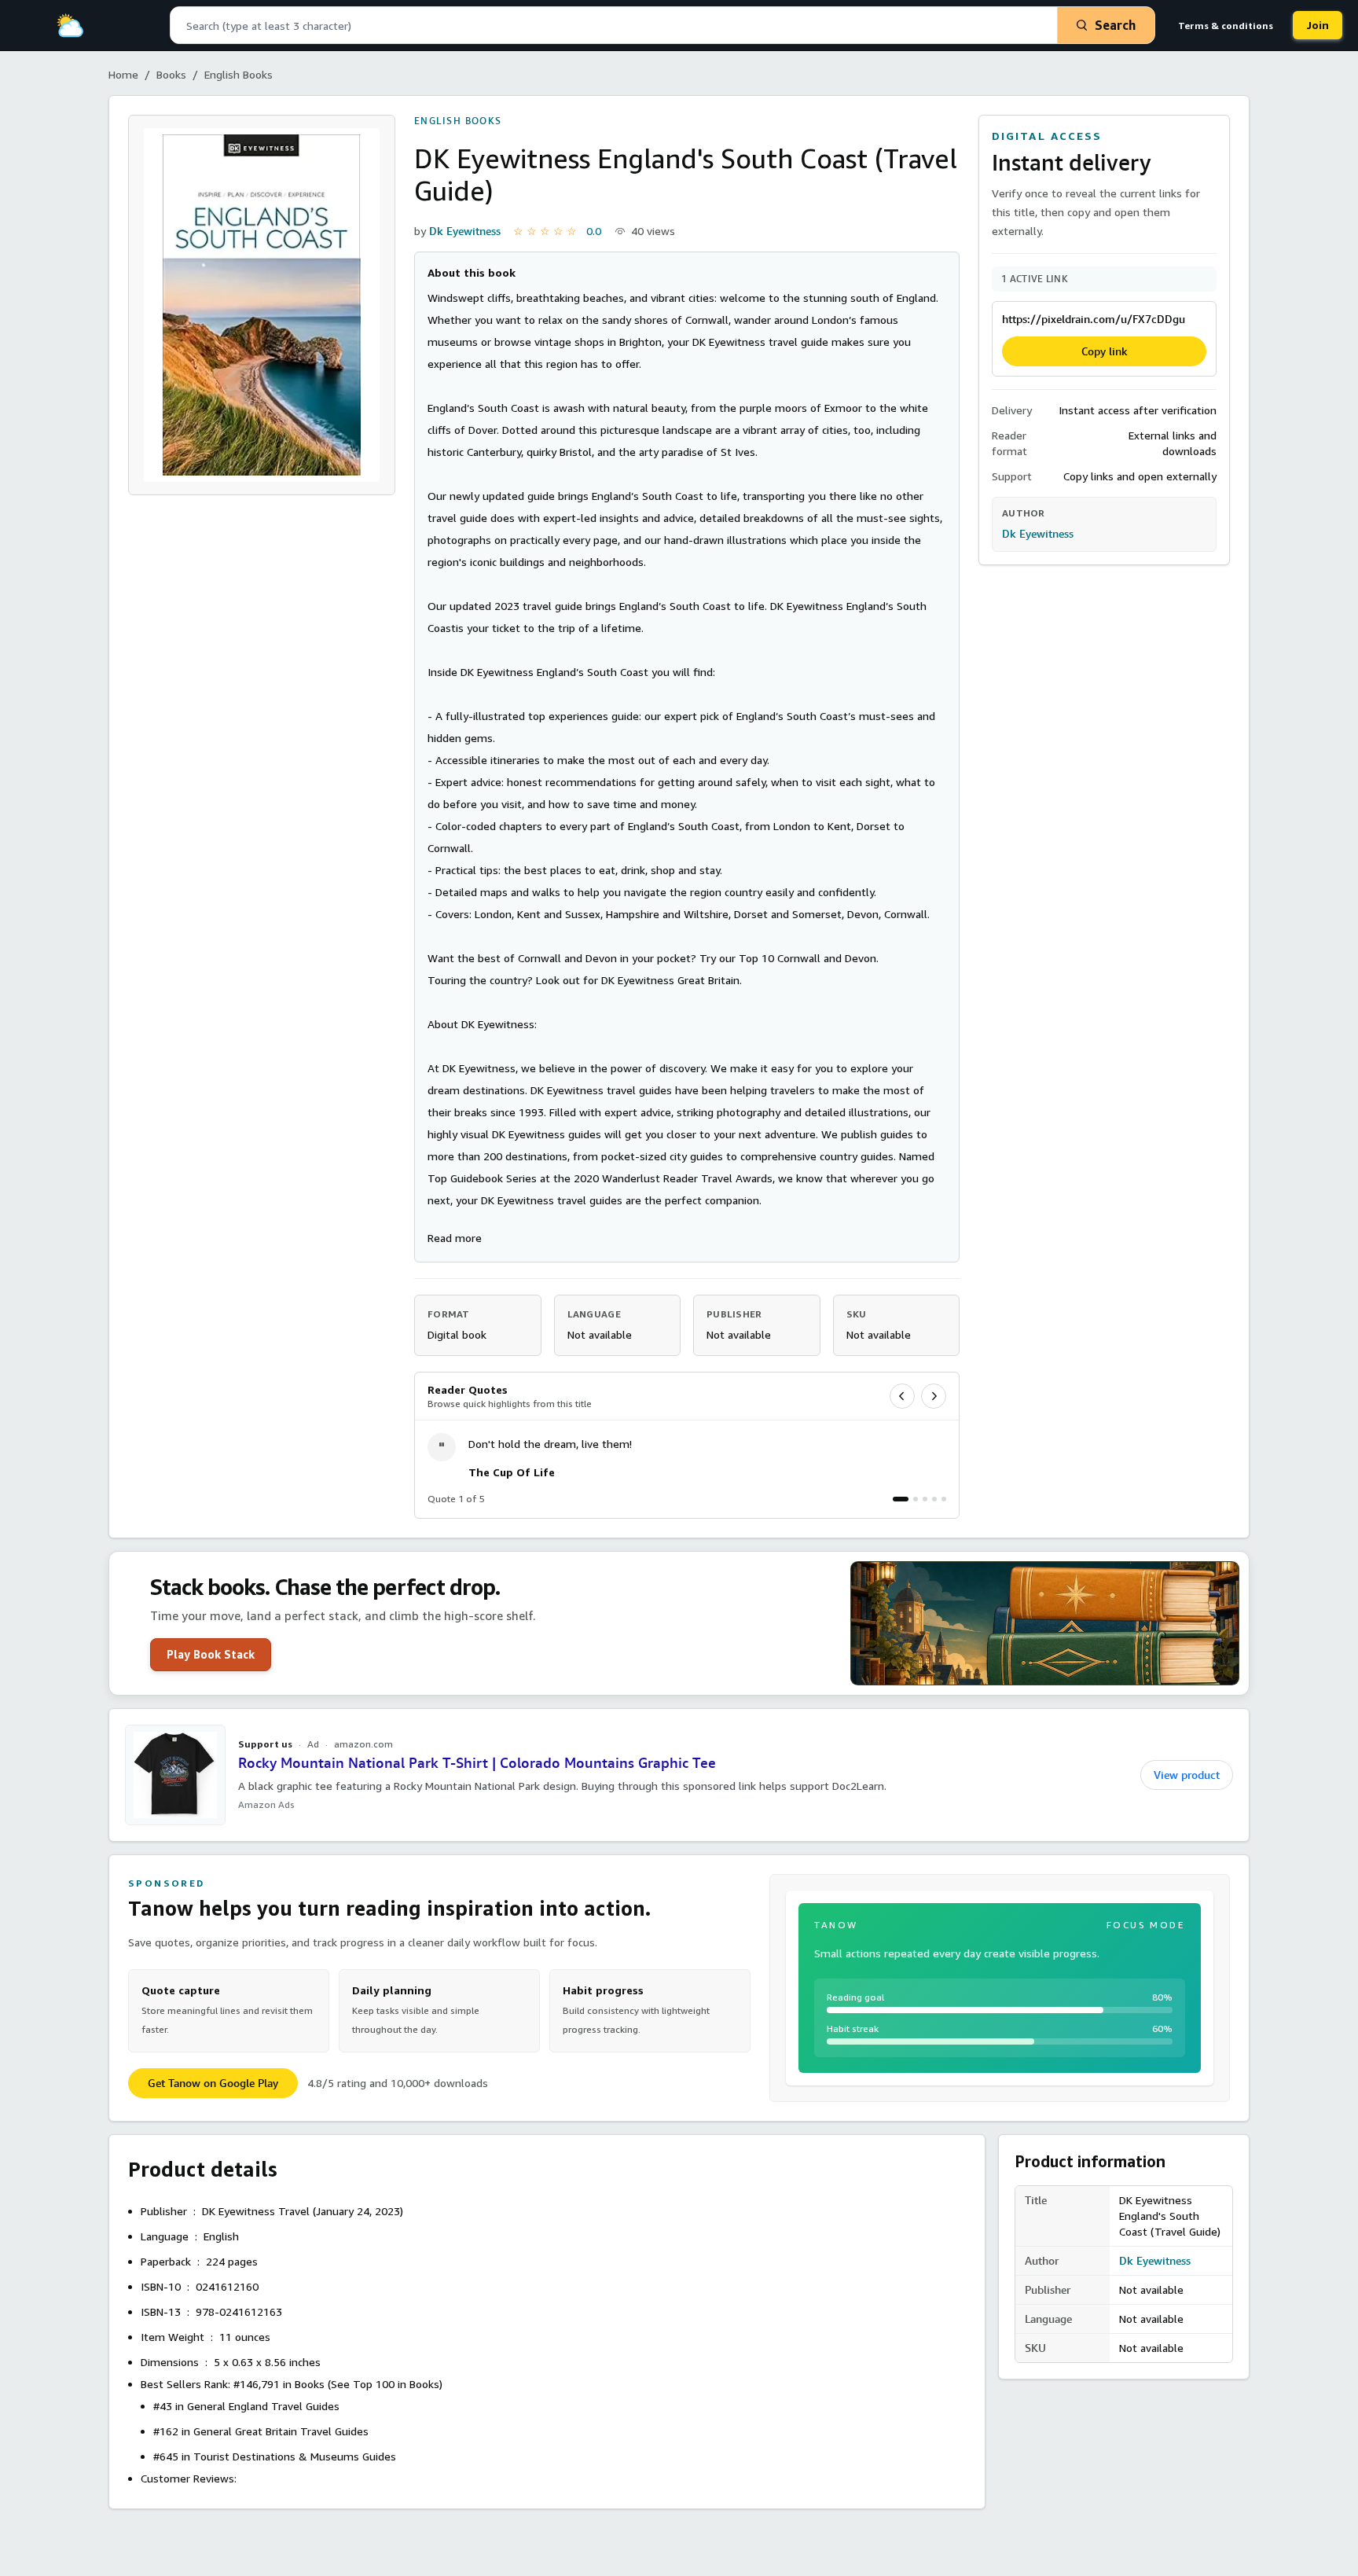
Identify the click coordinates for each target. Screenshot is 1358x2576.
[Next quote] (934, 1396)
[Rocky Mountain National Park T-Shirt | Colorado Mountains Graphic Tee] (175, 1775)
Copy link (1105, 351)
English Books (239, 74)
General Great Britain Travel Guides (281, 2431)
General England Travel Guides (263, 2406)
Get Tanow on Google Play (213, 2083)
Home (123, 74)
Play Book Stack (211, 1654)
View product (1187, 1775)
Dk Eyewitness (465, 231)
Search (1115, 25)
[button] (455, 1238)
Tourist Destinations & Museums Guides (295, 2456)
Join (1318, 25)
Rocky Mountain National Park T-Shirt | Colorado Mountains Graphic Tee (477, 1763)
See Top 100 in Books (385, 2384)
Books (171, 74)
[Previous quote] (902, 1396)
